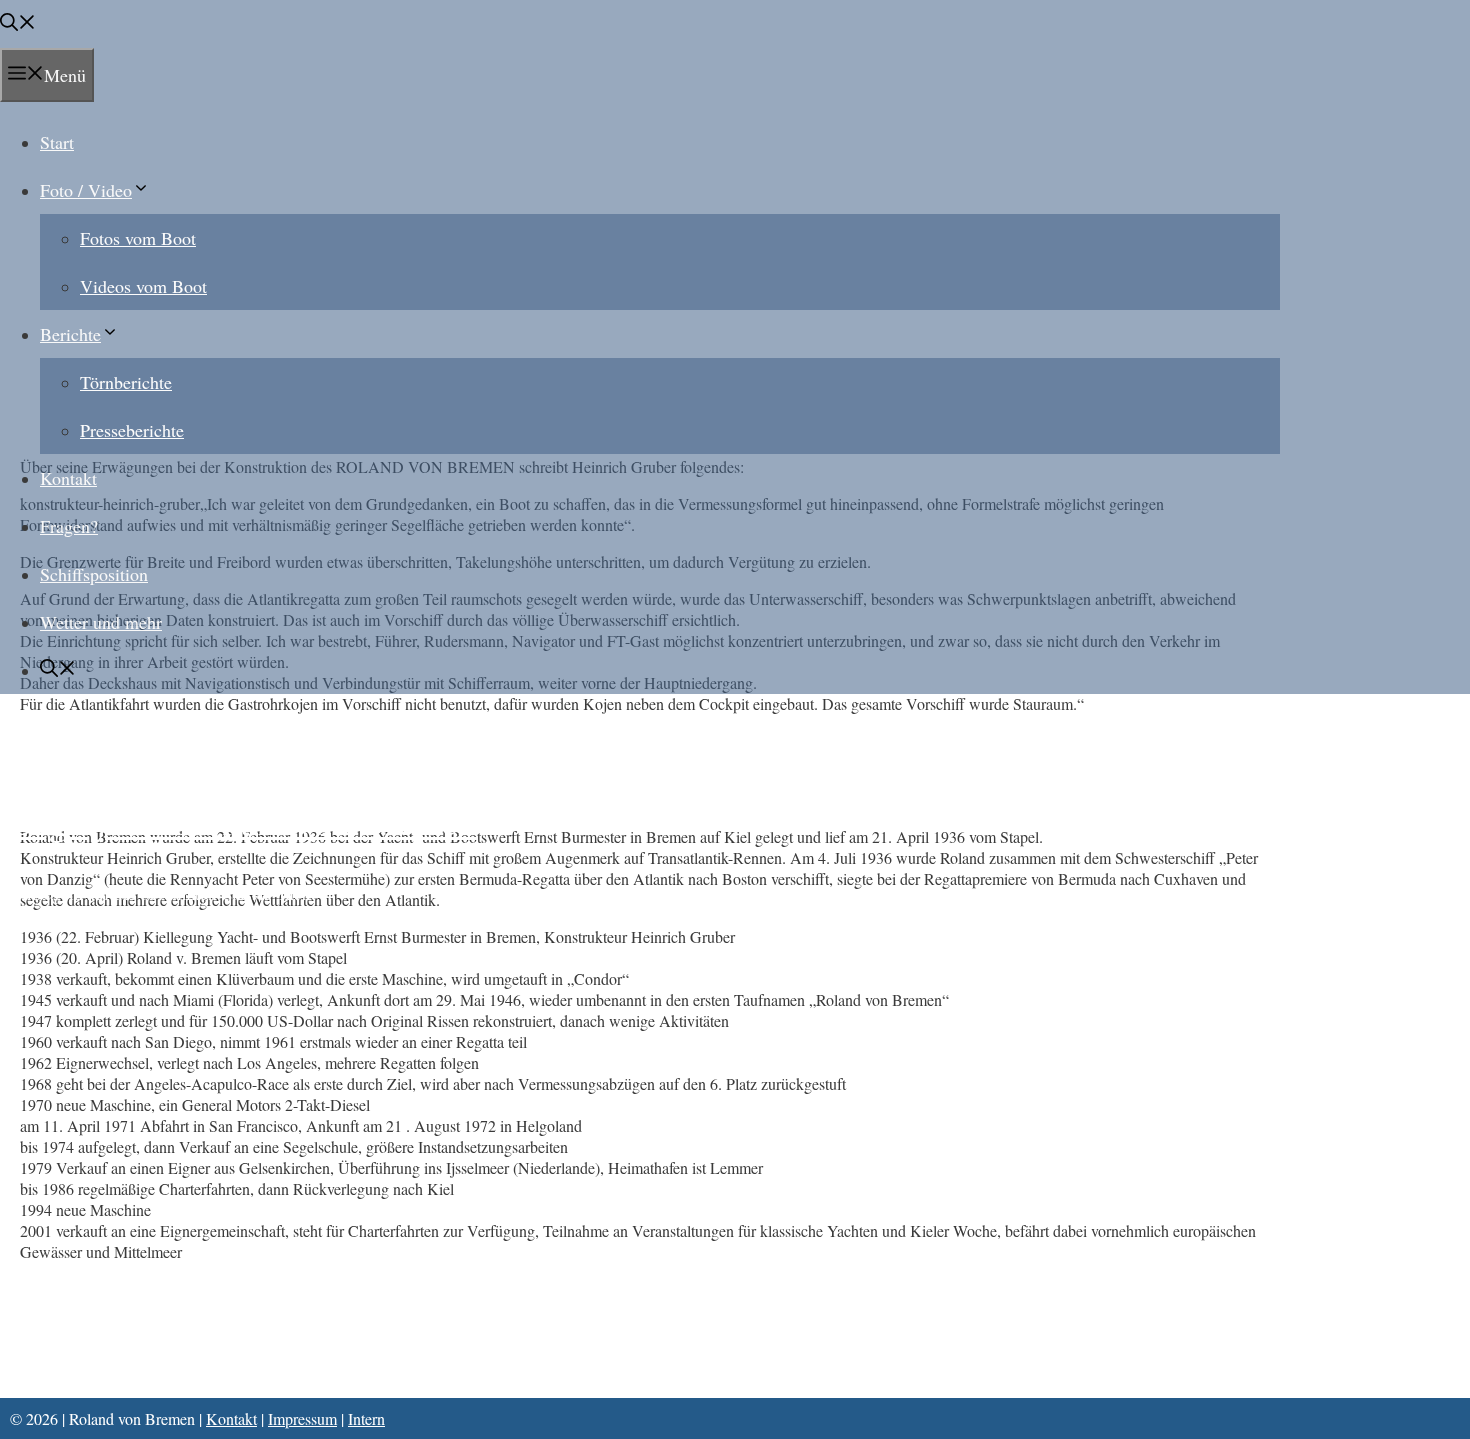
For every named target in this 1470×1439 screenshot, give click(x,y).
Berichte (70, 334)
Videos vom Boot (143, 286)
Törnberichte (126, 382)
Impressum (302, 1418)
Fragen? (69, 526)
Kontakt (68, 478)
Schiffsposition (94, 574)
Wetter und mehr (101, 622)
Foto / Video (86, 190)
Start (57, 142)
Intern (366, 1418)
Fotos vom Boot (138, 238)
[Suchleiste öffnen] (18, 24)
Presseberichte (132, 430)
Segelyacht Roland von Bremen (244, 820)
